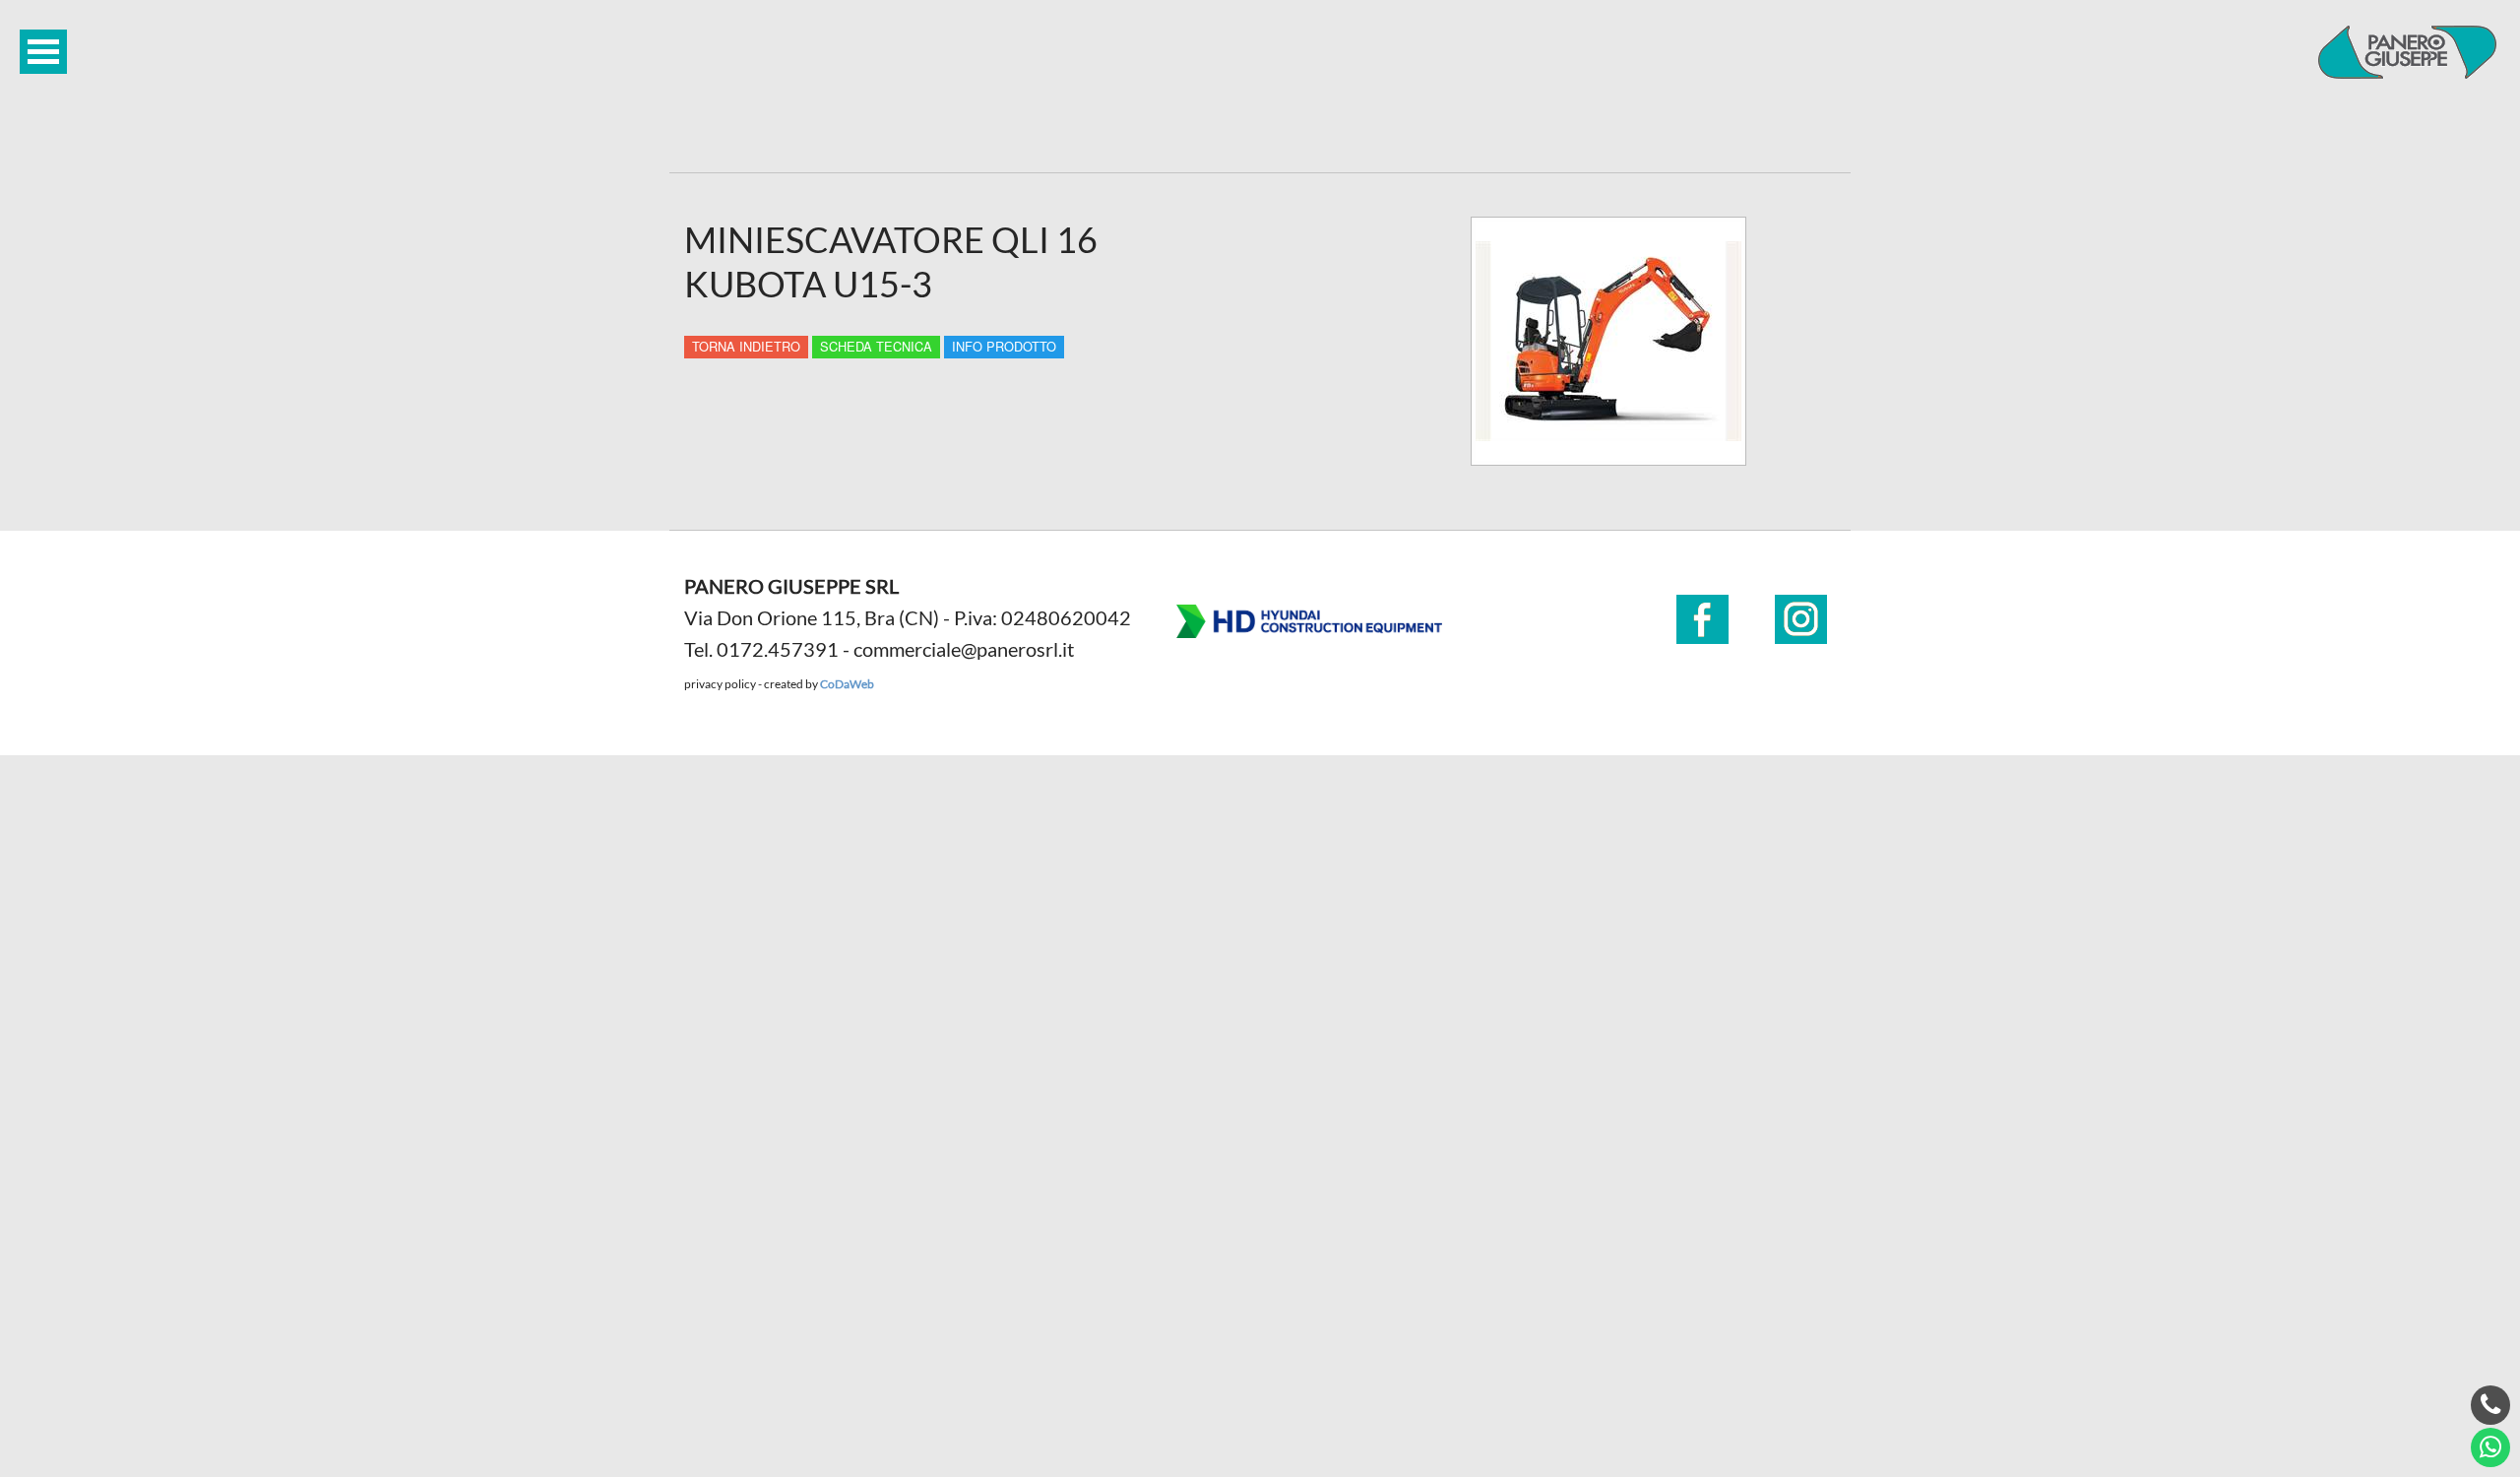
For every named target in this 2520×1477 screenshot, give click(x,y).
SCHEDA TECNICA (876, 346)
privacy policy (720, 684)
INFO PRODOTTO (1004, 346)
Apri (43, 52)
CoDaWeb (847, 684)
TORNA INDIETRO (746, 346)
